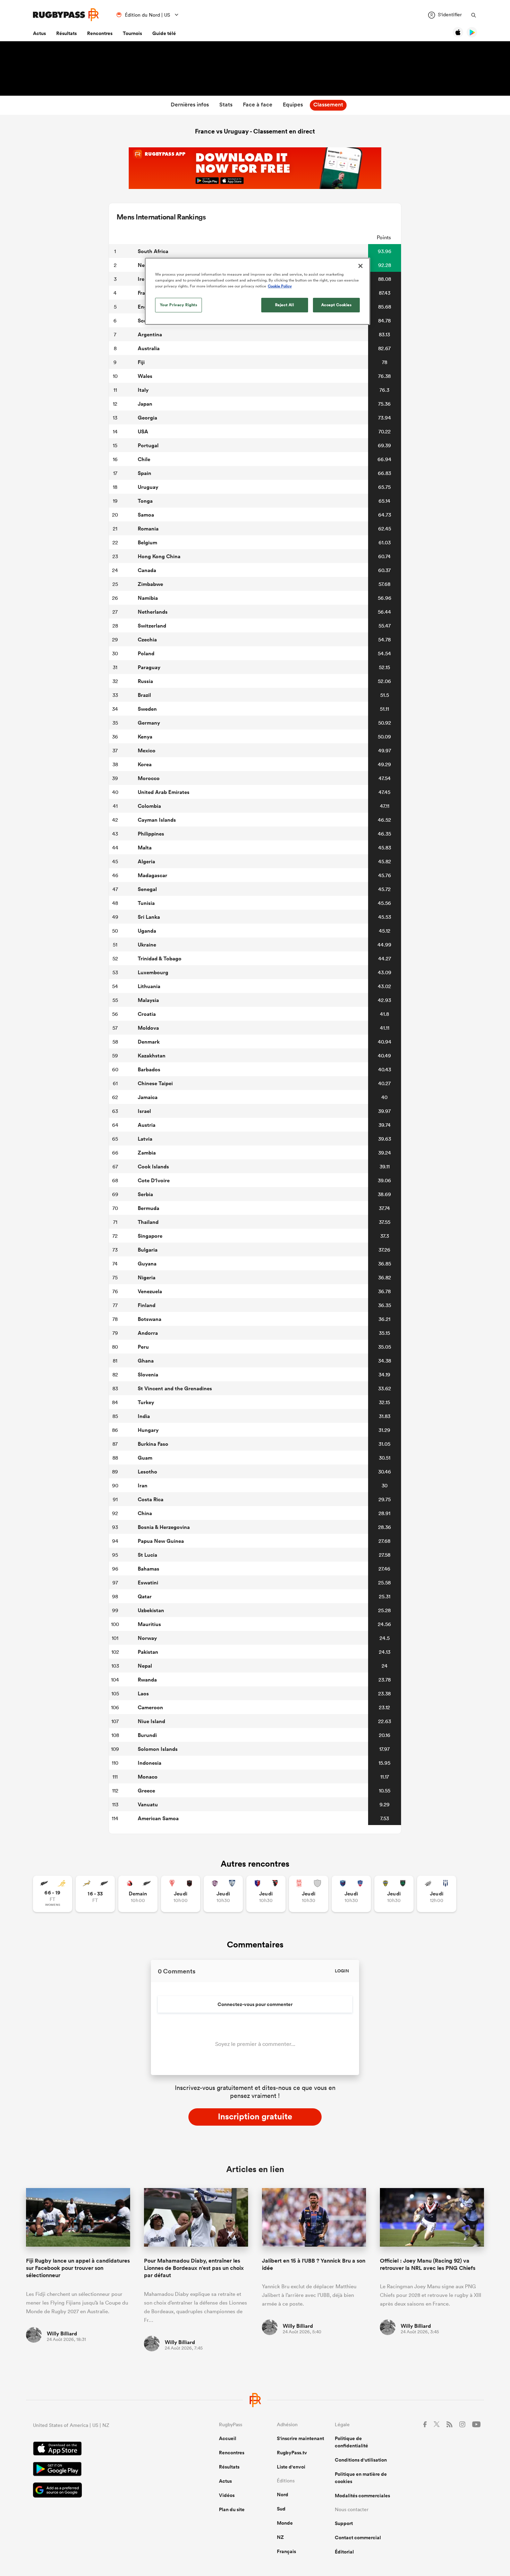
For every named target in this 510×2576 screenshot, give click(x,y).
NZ (280, 2537)
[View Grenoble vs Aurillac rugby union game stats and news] (351, 1894)
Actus (39, 33)
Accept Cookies (337, 305)
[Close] (360, 266)
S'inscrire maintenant (300, 2438)
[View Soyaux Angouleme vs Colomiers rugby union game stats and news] (223, 1894)
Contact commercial (358, 2538)
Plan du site (232, 2509)
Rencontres (100, 33)
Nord (283, 2495)
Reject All (285, 305)
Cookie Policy (280, 286)
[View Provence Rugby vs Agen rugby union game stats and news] (437, 1894)
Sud (281, 2509)
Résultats (66, 33)
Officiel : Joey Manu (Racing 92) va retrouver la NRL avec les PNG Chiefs (428, 2264)
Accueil (228, 2438)
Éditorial (344, 2552)
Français (286, 2551)
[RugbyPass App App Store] (102, 2449)
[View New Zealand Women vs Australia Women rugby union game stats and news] (53, 1894)
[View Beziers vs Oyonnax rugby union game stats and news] (266, 1894)
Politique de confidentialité (351, 2442)
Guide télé (164, 33)
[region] (257, 291)
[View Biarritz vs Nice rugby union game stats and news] (181, 1894)
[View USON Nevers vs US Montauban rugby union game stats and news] (394, 1894)
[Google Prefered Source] (102, 2491)
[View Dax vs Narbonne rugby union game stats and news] (309, 1894)
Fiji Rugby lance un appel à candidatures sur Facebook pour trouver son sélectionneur (78, 2268)
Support (344, 2523)
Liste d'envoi (291, 2467)
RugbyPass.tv (292, 2453)
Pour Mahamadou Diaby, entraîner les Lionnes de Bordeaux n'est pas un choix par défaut (194, 2268)
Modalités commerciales (362, 2496)
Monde (285, 2523)
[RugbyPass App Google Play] (102, 2470)
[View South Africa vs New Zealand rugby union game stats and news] (95, 1894)
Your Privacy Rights (179, 305)
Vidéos (227, 2495)
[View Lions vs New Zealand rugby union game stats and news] (138, 1894)
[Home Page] (66, 15)
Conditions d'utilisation (361, 2460)
